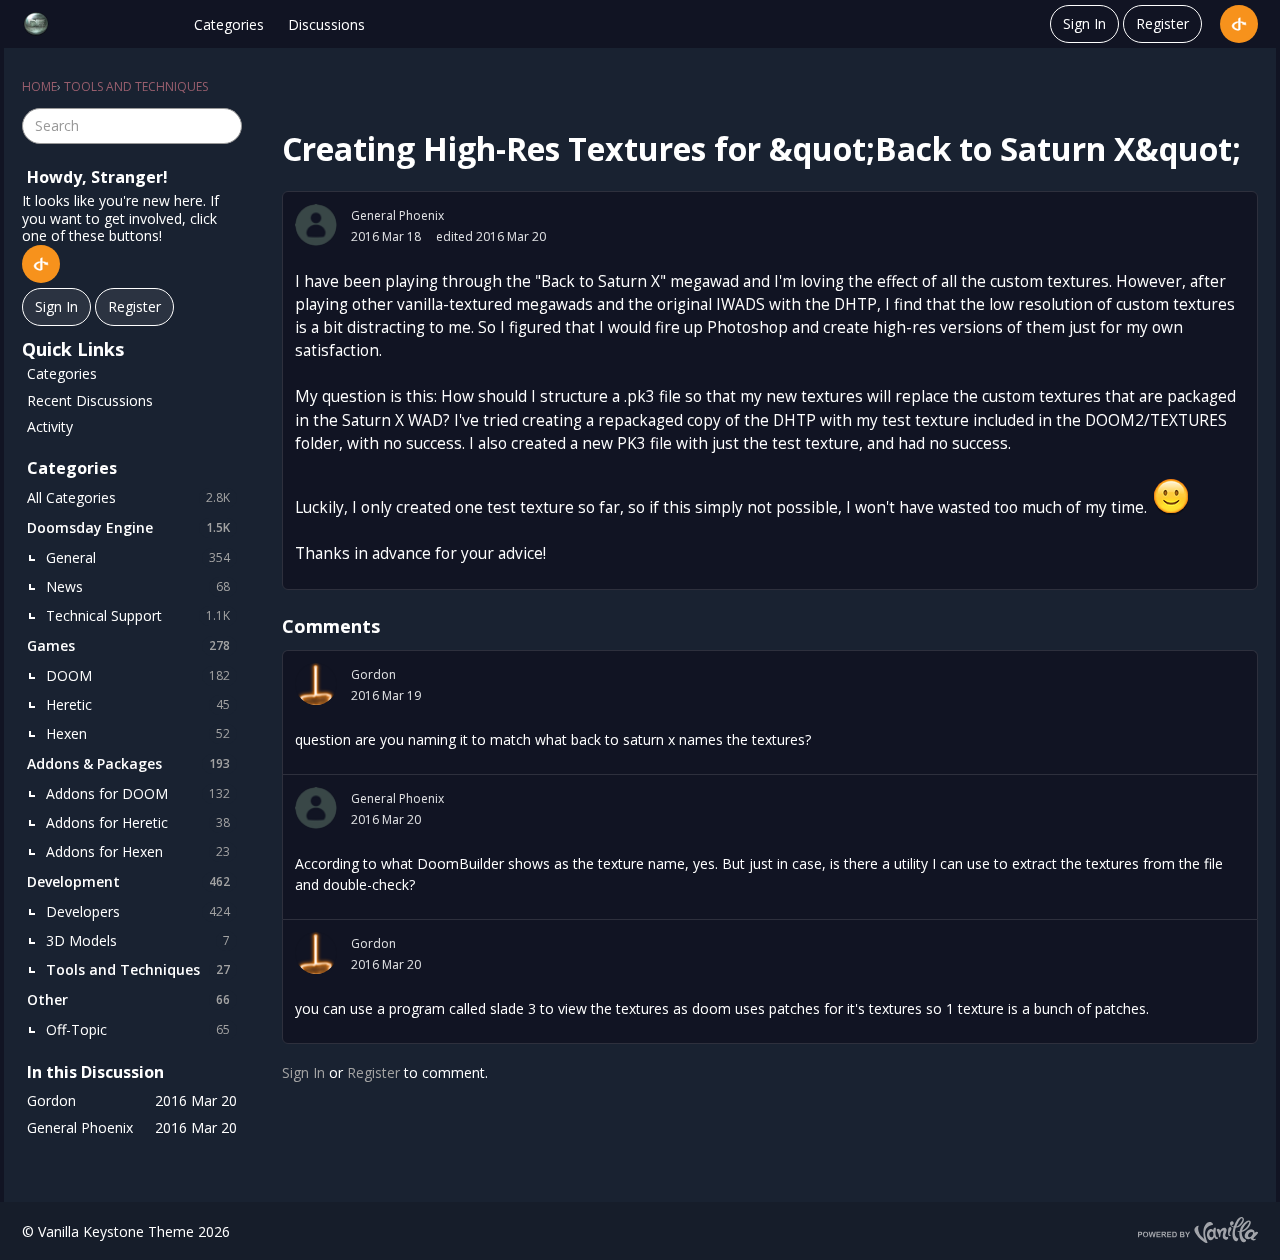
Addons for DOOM (138, 793)
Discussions (326, 24)
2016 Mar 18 (386, 236)
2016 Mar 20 (386, 819)
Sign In (1084, 23)
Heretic (138, 704)
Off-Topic (138, 1029)
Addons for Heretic (138, 822)
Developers (138, 911)
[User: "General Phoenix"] (316, 225)
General (138, 557)
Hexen (138, 733)
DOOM (138, 675)
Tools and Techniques (138, 969)
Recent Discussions (90, 400)
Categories (229, 24)
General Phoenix (397, 215)
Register (1162, 23)
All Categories (128, 497)
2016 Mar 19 (386, 695)
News (138, 586)
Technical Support (138, 615)
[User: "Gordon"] (316, 684)
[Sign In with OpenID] (1239, 24)
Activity (50, 426)
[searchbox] (132, 126)
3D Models (138, 940)
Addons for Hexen (138, 851)
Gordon (373, 674)
